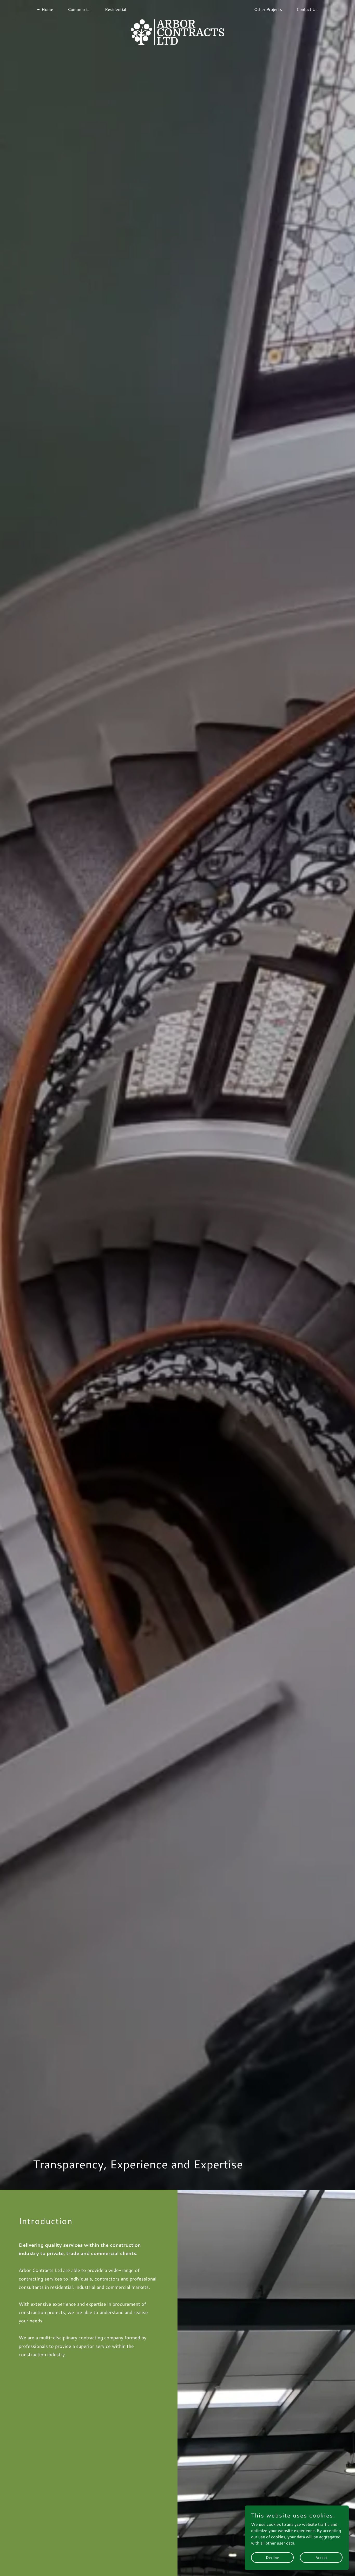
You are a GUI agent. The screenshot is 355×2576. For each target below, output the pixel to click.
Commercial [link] (79, 9)
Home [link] (47, 9)
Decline (272, 2557)
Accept (321, 2557)
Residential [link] (116, 9)
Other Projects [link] (268, 9)
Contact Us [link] (307, 9)
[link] (177, 8)
